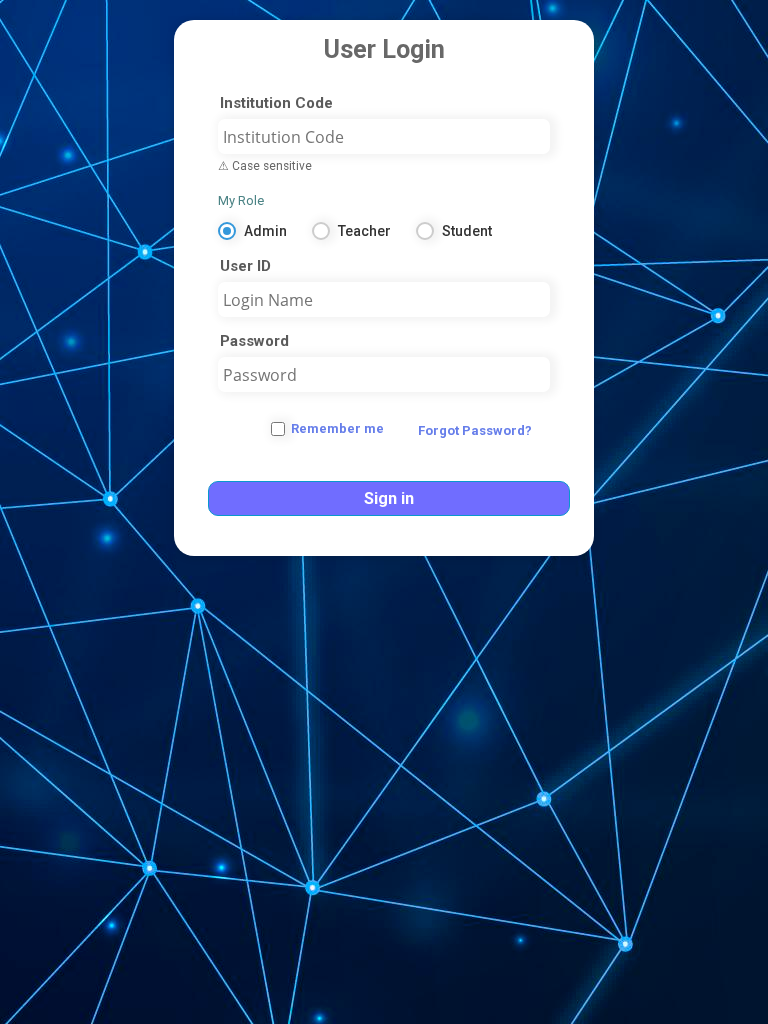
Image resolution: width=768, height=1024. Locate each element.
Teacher (364, 231)
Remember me (337, 428)
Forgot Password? (475, 430)
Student (467, 231)
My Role (241, 200)
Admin (265, 231)
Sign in (389, 498)
